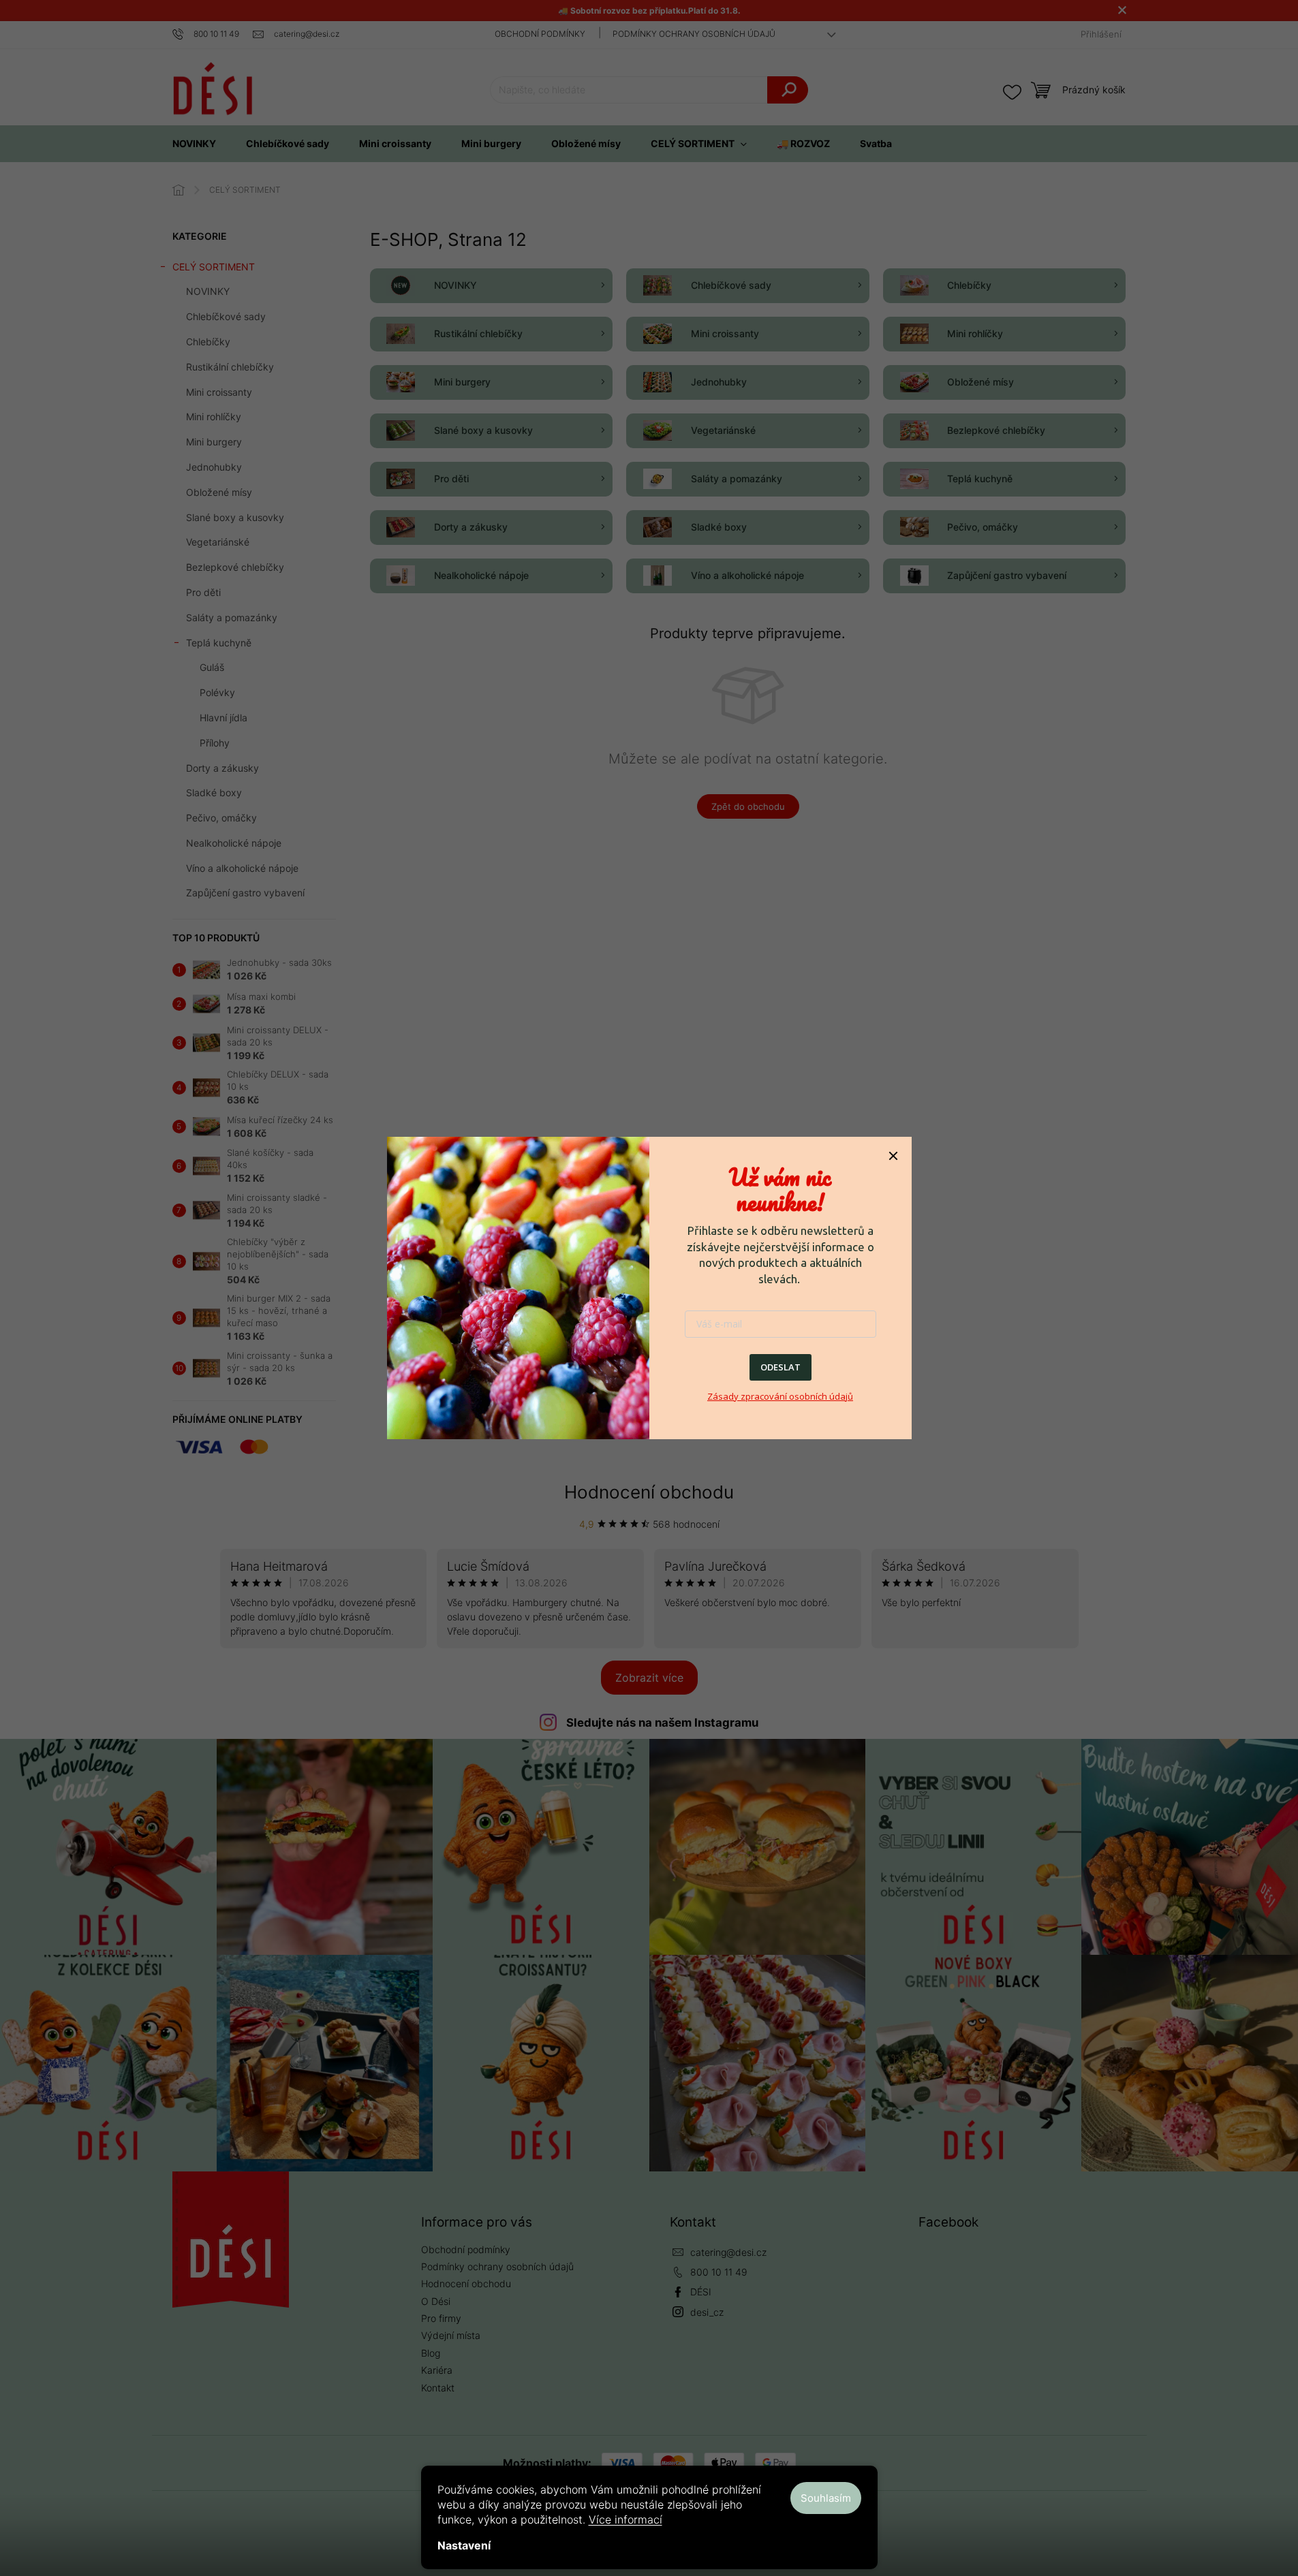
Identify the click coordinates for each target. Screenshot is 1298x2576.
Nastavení (464, 2545)
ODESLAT (781, 1367)
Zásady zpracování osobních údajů (780, 1396)
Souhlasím (826, 2498)
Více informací (625, 2519)
